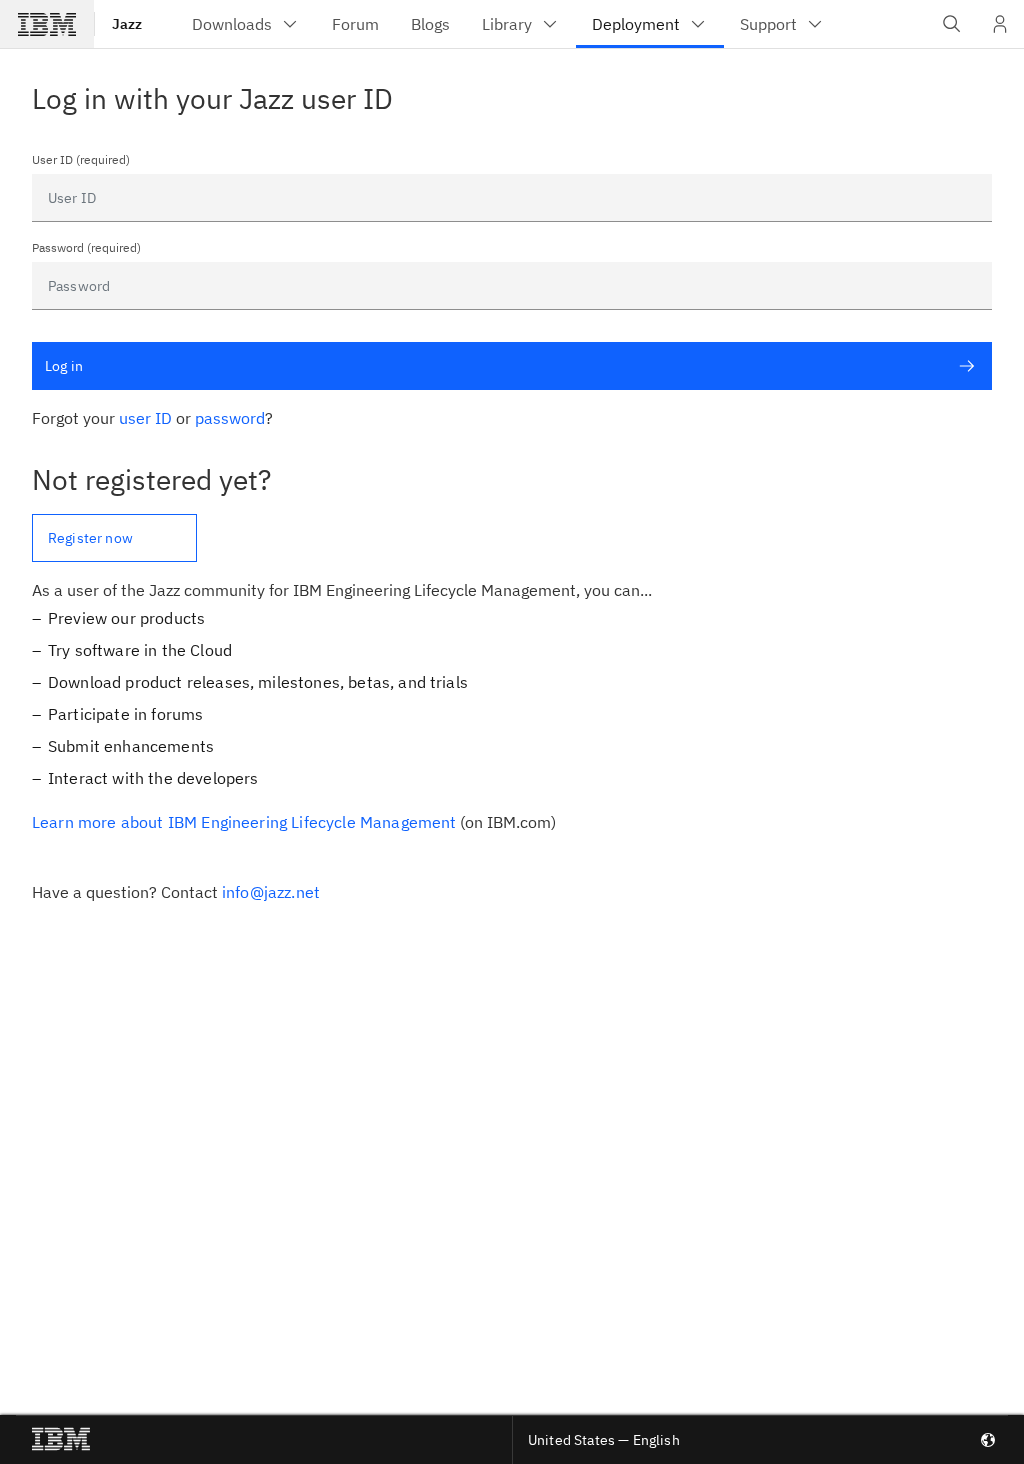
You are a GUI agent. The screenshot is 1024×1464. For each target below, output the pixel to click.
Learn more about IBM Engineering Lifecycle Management (244, 822)
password (230, 418)
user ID (145, 418)
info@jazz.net (271, 892)
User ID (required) (81, 160)
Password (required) (86, 248)
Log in (64, 366)
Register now (90, 538)
